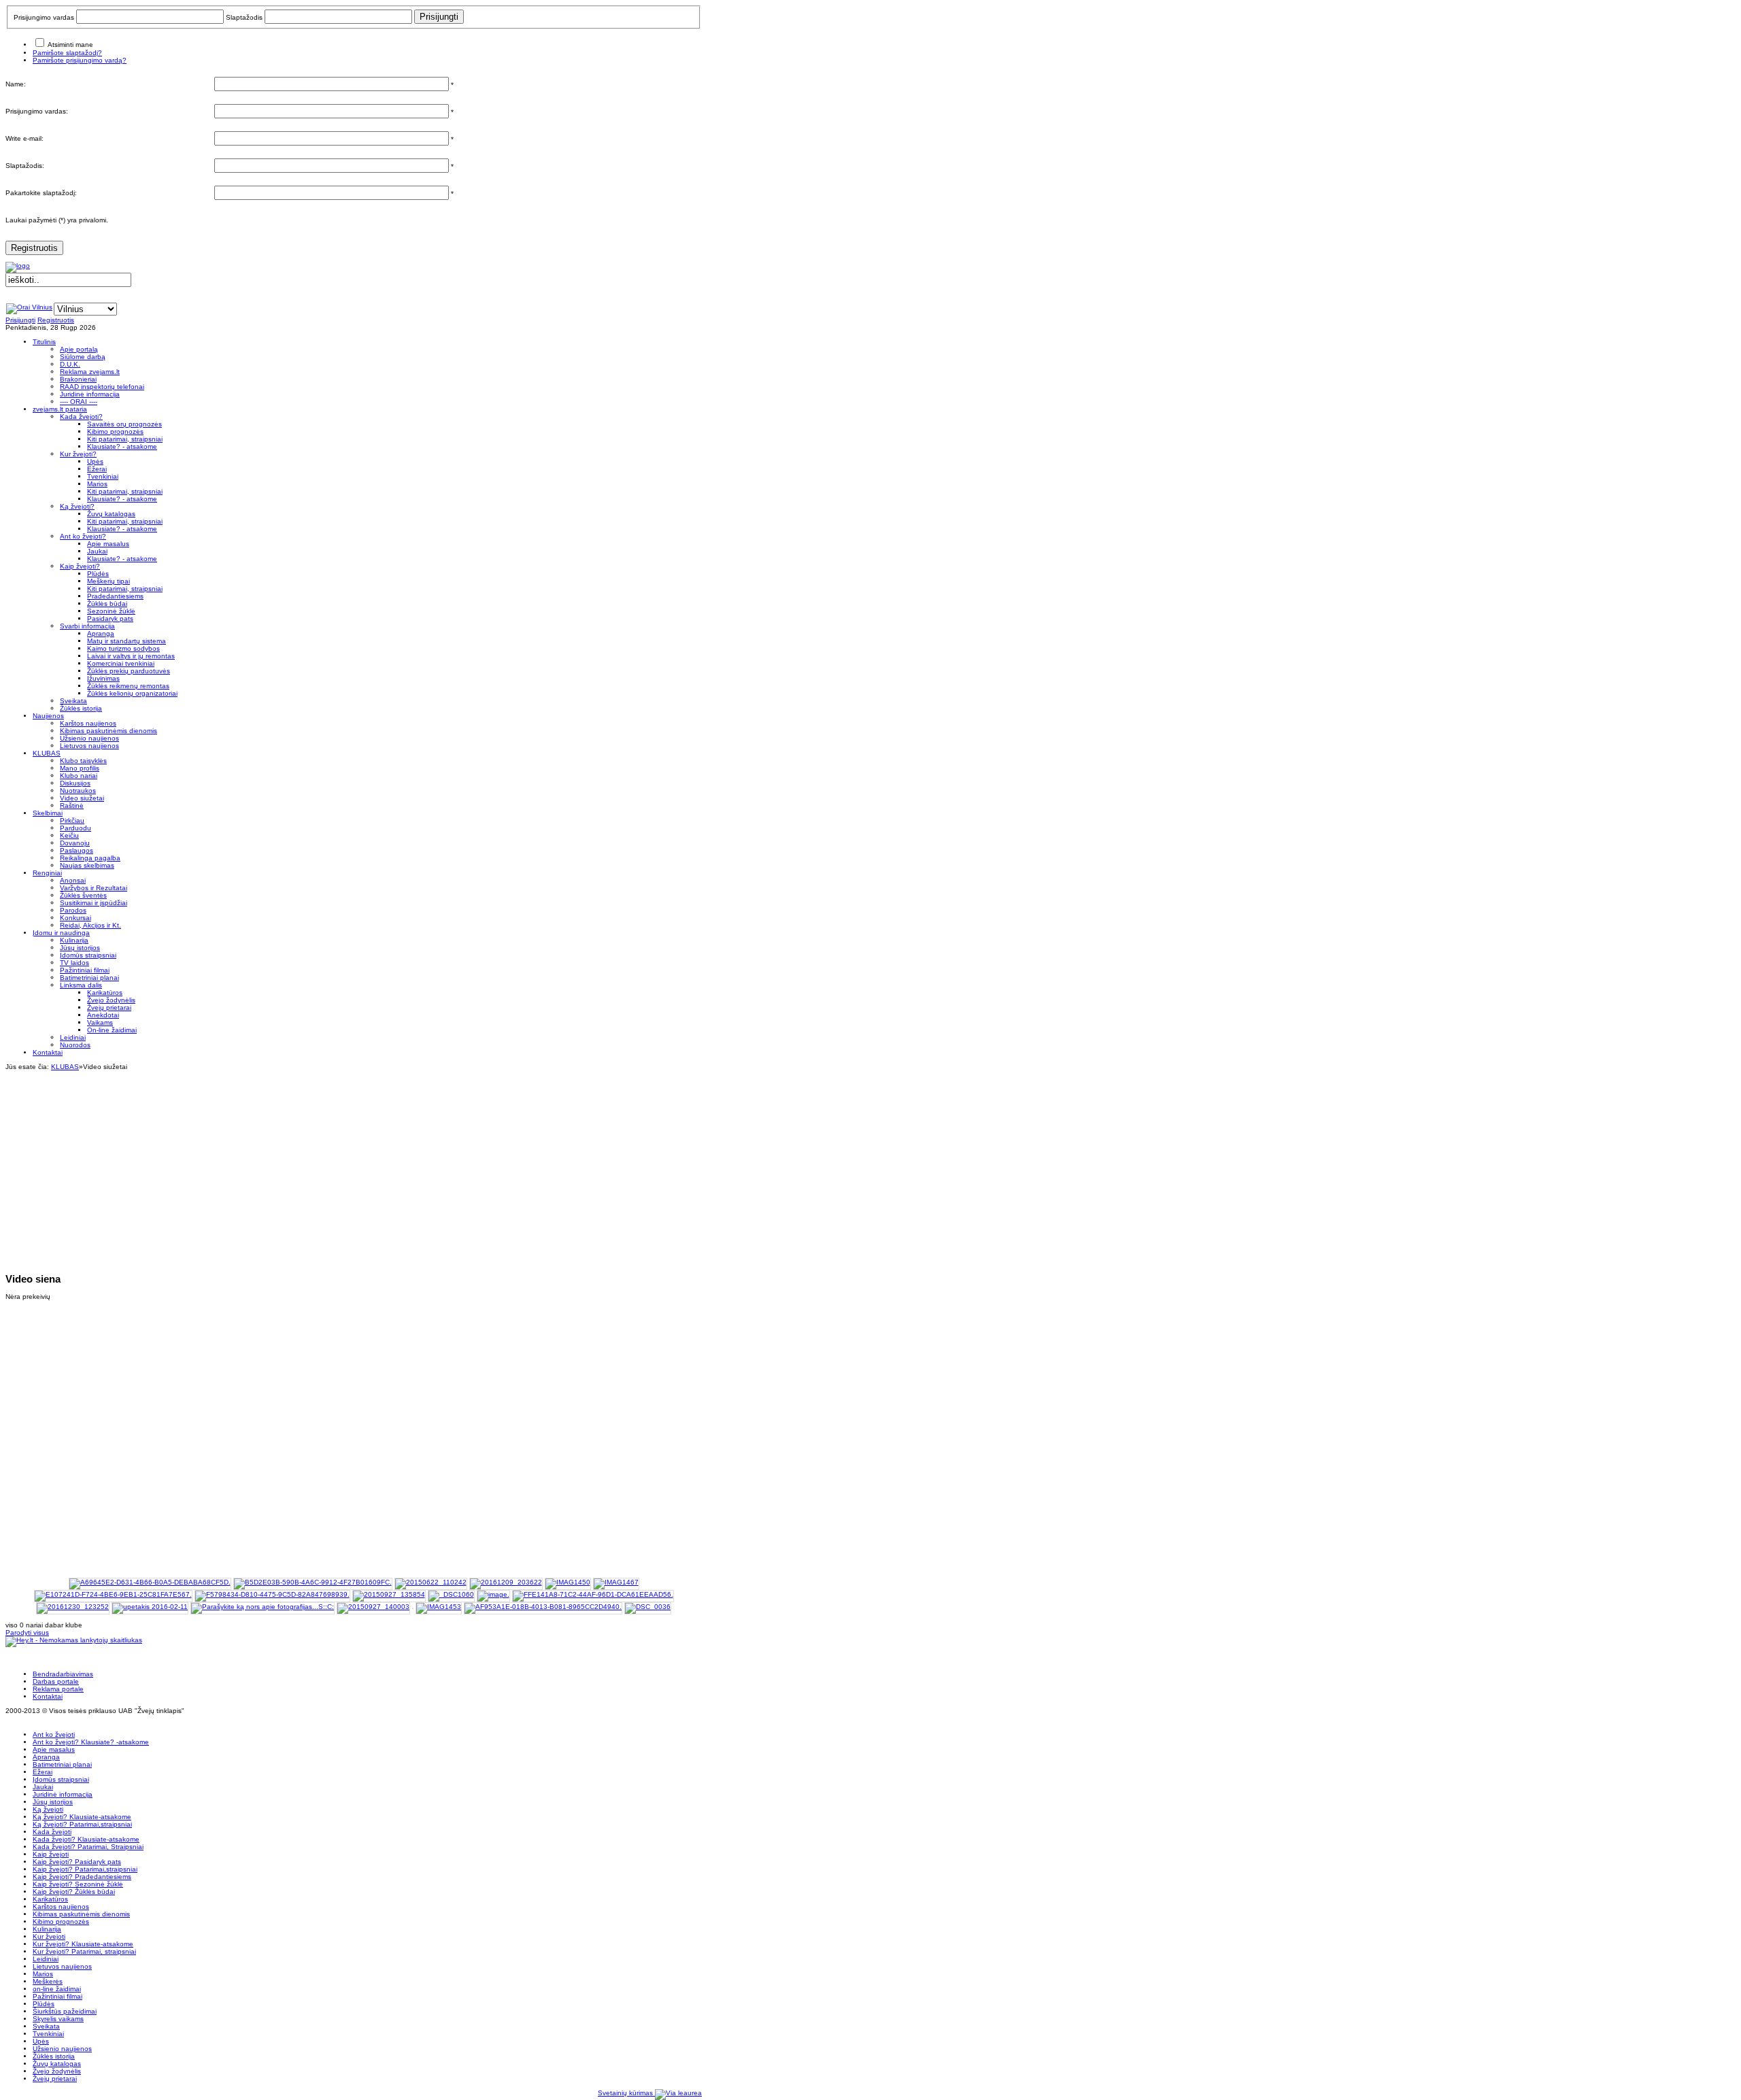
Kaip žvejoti (51, 1854)
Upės (41, 2041)
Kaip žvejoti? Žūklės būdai (74, 1892)
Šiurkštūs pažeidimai (65, 2011)
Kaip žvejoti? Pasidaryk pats (77, 1862)
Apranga (46, 1757)
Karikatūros (50, 1899)
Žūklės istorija (54, 2056)
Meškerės (48, 1981)
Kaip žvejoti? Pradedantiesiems (82, 1877)
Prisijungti (20, 320)
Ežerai (43, 1772)
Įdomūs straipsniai (61, 1779)
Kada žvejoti (52, 1832)
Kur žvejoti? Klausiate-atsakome (83, 1944)
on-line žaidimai (57, 1989)
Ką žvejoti (48, 1809)
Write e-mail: (24, 138)
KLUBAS (65, 1067)
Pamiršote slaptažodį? (67, 53)
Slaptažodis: (25, 166)
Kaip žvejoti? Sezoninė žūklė (78, 1884)
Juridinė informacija (63, 1794)
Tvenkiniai (48, 2034)
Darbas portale (56, 1681)
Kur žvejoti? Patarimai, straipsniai (84, 1951)
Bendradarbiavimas (63, 1674)
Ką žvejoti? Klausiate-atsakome (82, 1817)
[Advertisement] (354, 1166)
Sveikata (46, 2026)
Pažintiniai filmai (57, 1996)
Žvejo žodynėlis (57, 2071)
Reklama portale (58, 1689)
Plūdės (44, 2004)
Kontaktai (48, 1696)
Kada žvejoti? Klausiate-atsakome (86, 1839)
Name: (16, 84)
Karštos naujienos (61, 1907)
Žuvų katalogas (57, 2064)
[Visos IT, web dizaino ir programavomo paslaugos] (678, 2093)
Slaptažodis (244, 17)
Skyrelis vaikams (58, 2019)
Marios (43, 1974)
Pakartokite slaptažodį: (41, 193)
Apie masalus (54, 1749)
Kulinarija (47, 1929)
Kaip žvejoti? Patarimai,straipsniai (85, 1869)
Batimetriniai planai (62, 1764)
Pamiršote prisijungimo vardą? (80, 60)
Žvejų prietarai (55, 2079)
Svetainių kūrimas (626, 2093)
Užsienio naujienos (62, 2049)
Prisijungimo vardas (44, 17)
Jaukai (43, 1787)
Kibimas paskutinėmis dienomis (81, 1914)
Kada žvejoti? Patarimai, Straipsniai (88, 1847)
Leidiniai (46, 1959)
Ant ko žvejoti (54, 1734)
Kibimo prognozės (61, 1921)
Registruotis (34, 248)
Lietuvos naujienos (62, 1966)
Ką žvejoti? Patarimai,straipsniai (82, 1824)
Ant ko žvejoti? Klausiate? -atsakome (91, 1742)
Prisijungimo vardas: (37, 111)
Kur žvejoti (49, 1936)
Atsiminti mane (70, 45)
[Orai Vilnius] (29, 307)
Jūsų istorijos (53, 1802)
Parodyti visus (27, 1632)
